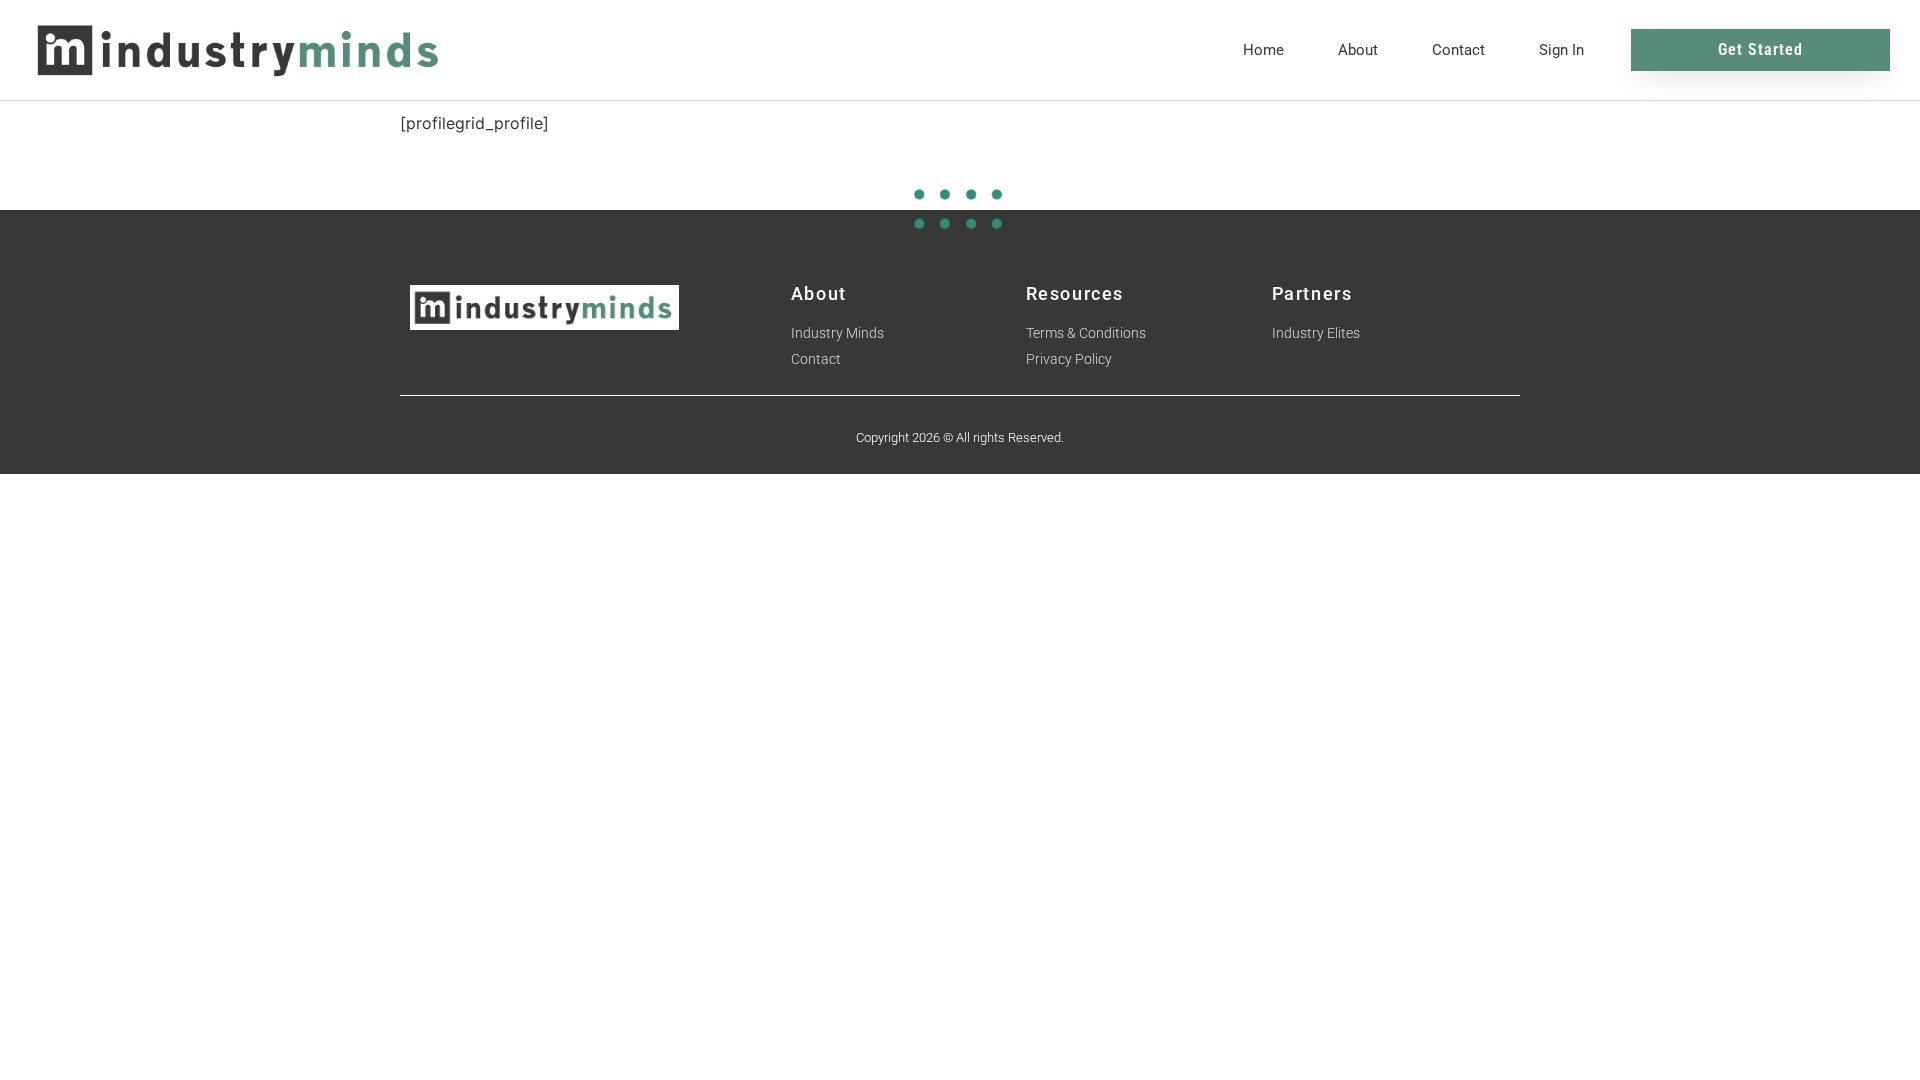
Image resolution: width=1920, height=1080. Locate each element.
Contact (1458, 50)
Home (1263, 50)
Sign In (1561, 50)
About (1358, 50)
